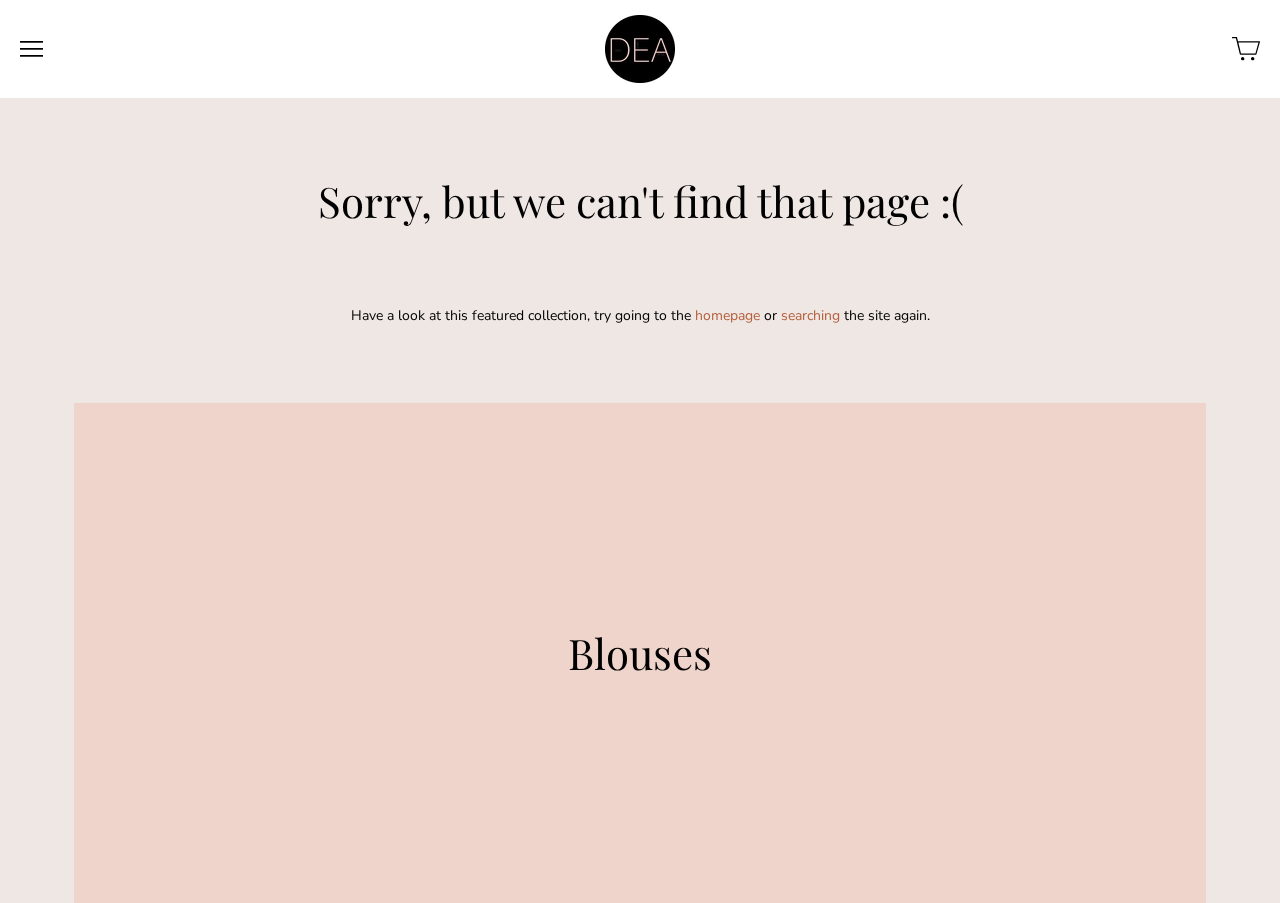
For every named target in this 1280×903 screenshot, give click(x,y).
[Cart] (1246, 49)
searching (810, 315)
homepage (727, 315)
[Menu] (31, 49)
